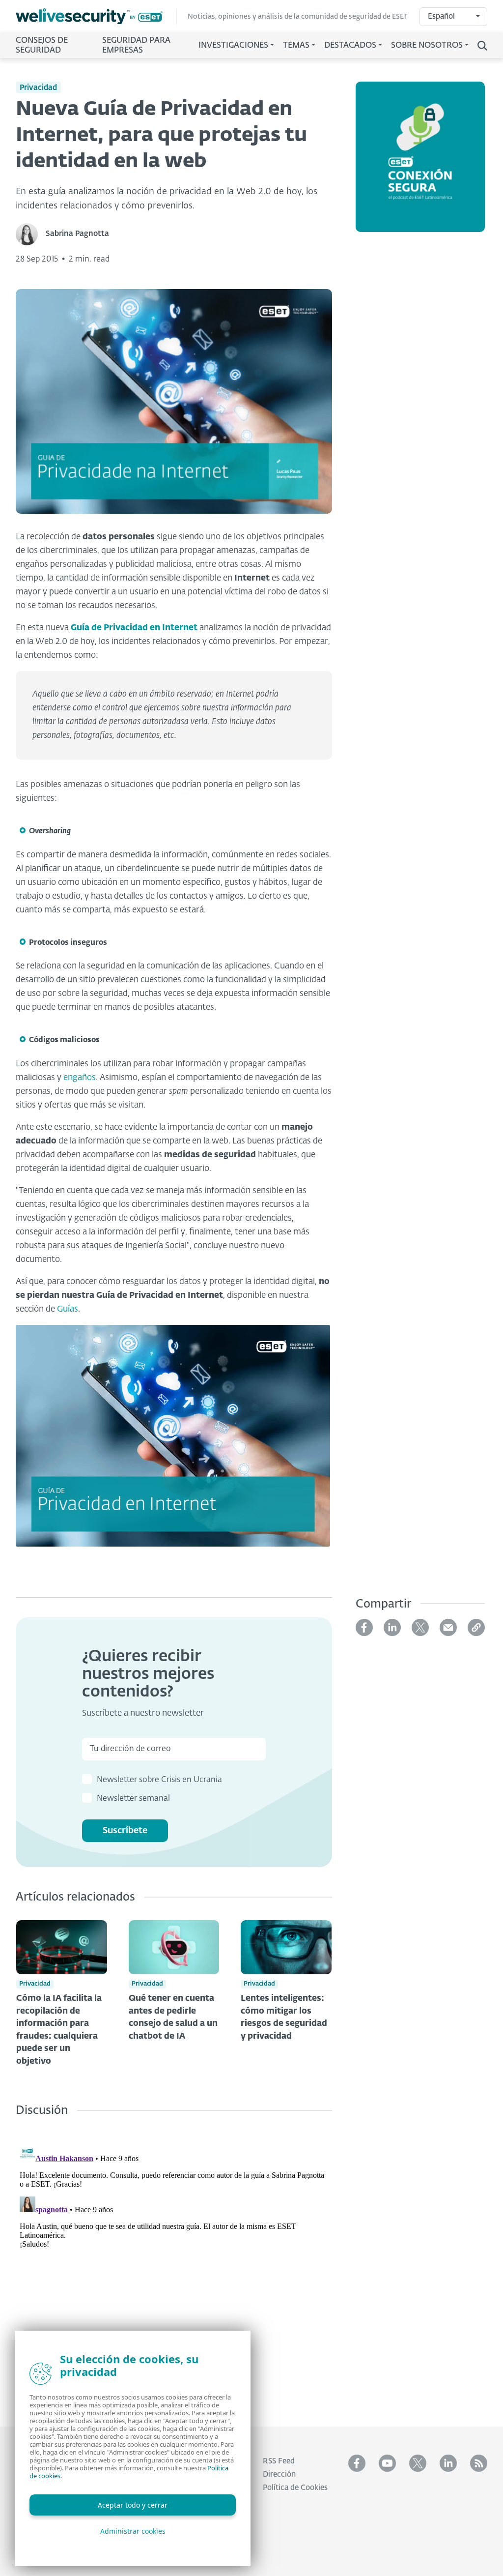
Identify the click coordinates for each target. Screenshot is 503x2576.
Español (441, 16)
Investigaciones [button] (233, 46)
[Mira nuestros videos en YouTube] (387, 2463)
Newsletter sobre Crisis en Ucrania (159, 1780)
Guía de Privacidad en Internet (134, 628)
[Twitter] (420, 1627)
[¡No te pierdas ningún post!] (479, 2463)
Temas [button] (296, 46)
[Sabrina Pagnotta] (31, 234)
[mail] (448, 1627)
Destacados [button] (350, 46)
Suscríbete (125, 1831)
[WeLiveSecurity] (96, 16)
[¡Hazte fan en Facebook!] (357, 2463)
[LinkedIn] (392, 1627)
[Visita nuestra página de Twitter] (418, 2463)
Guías (68, 1309)
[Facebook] (364, 1627)
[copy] (476, 1627)
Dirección (279, 2474)
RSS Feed (279, 2461)
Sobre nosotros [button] (427, 46)
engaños (80, 1078)
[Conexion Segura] (420, 163)
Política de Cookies (295, 2488)
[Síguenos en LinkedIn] (448, 2463)
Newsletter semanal (133, 1799)
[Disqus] (174, 2264)
